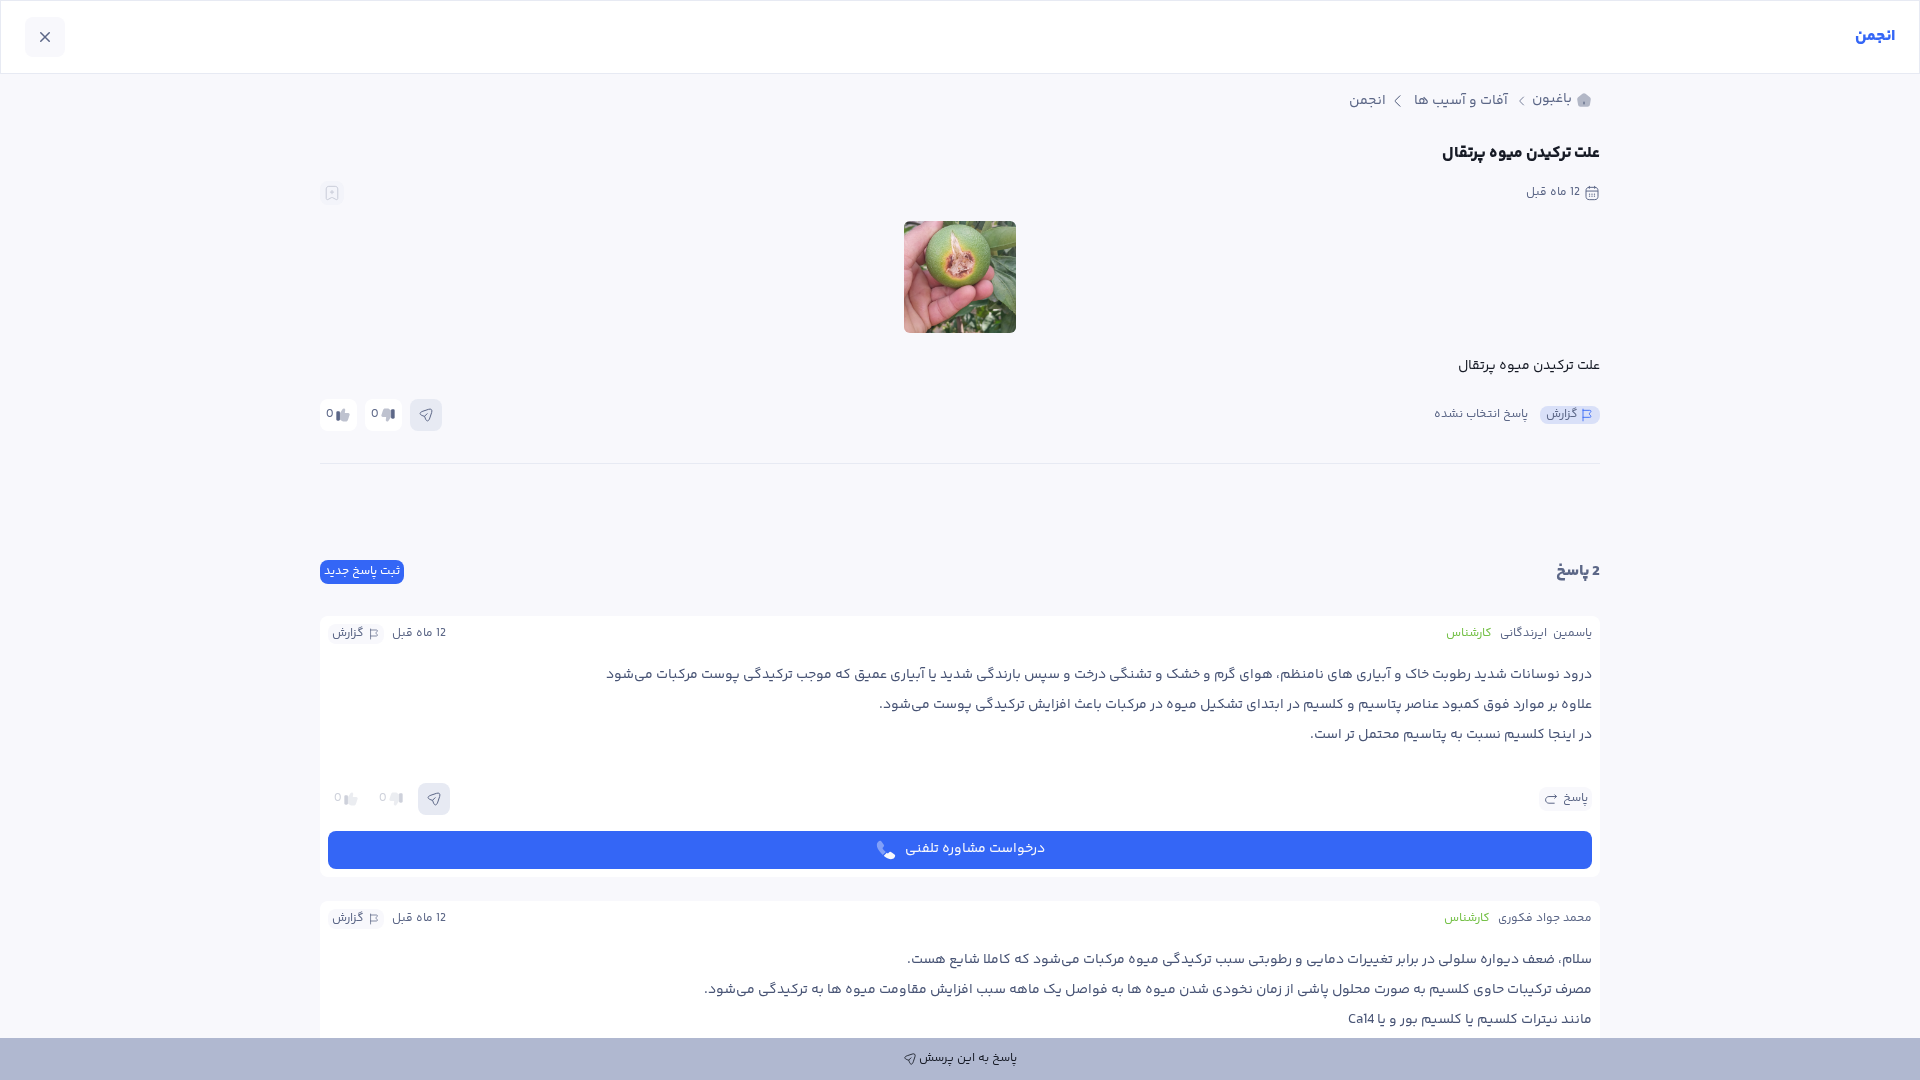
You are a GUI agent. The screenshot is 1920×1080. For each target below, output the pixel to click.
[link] (1562, 100)
